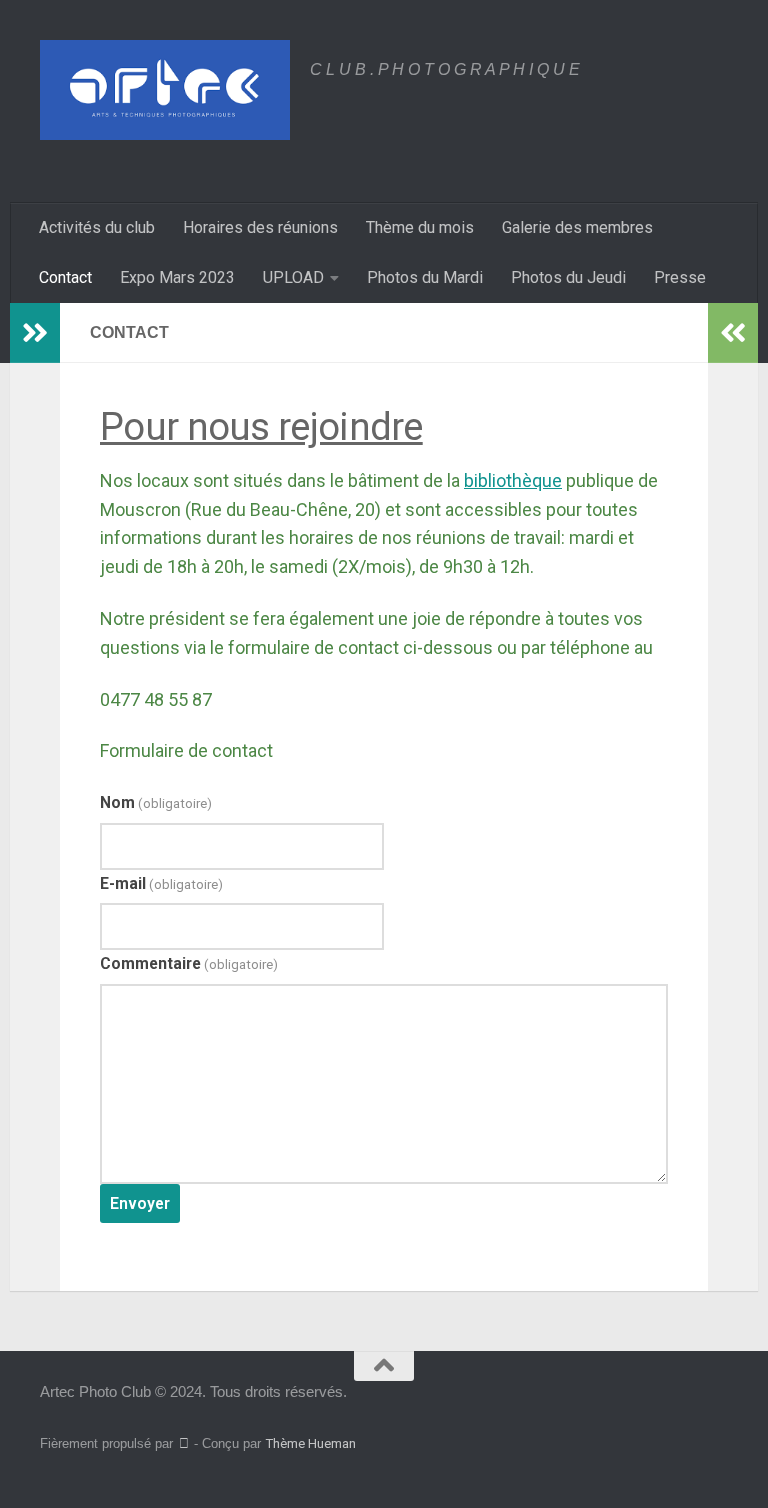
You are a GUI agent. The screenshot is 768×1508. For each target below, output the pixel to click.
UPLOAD (293, 277)
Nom (156, 802)
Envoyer (140, 1203)
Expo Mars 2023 (177, 277)
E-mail (161, 883)
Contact (65, 277)
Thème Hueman (310, 1443)
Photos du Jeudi (568, 277)
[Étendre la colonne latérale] (35, 333)
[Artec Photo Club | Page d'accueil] (165, 90)
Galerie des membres (577, 227)
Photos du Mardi (425, 277)
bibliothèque (513, 480)
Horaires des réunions (260, 227)
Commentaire (189, 963)
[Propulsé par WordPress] (183, 1443)
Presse (680, 277)
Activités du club (97, 227)
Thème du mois (420, 227)
